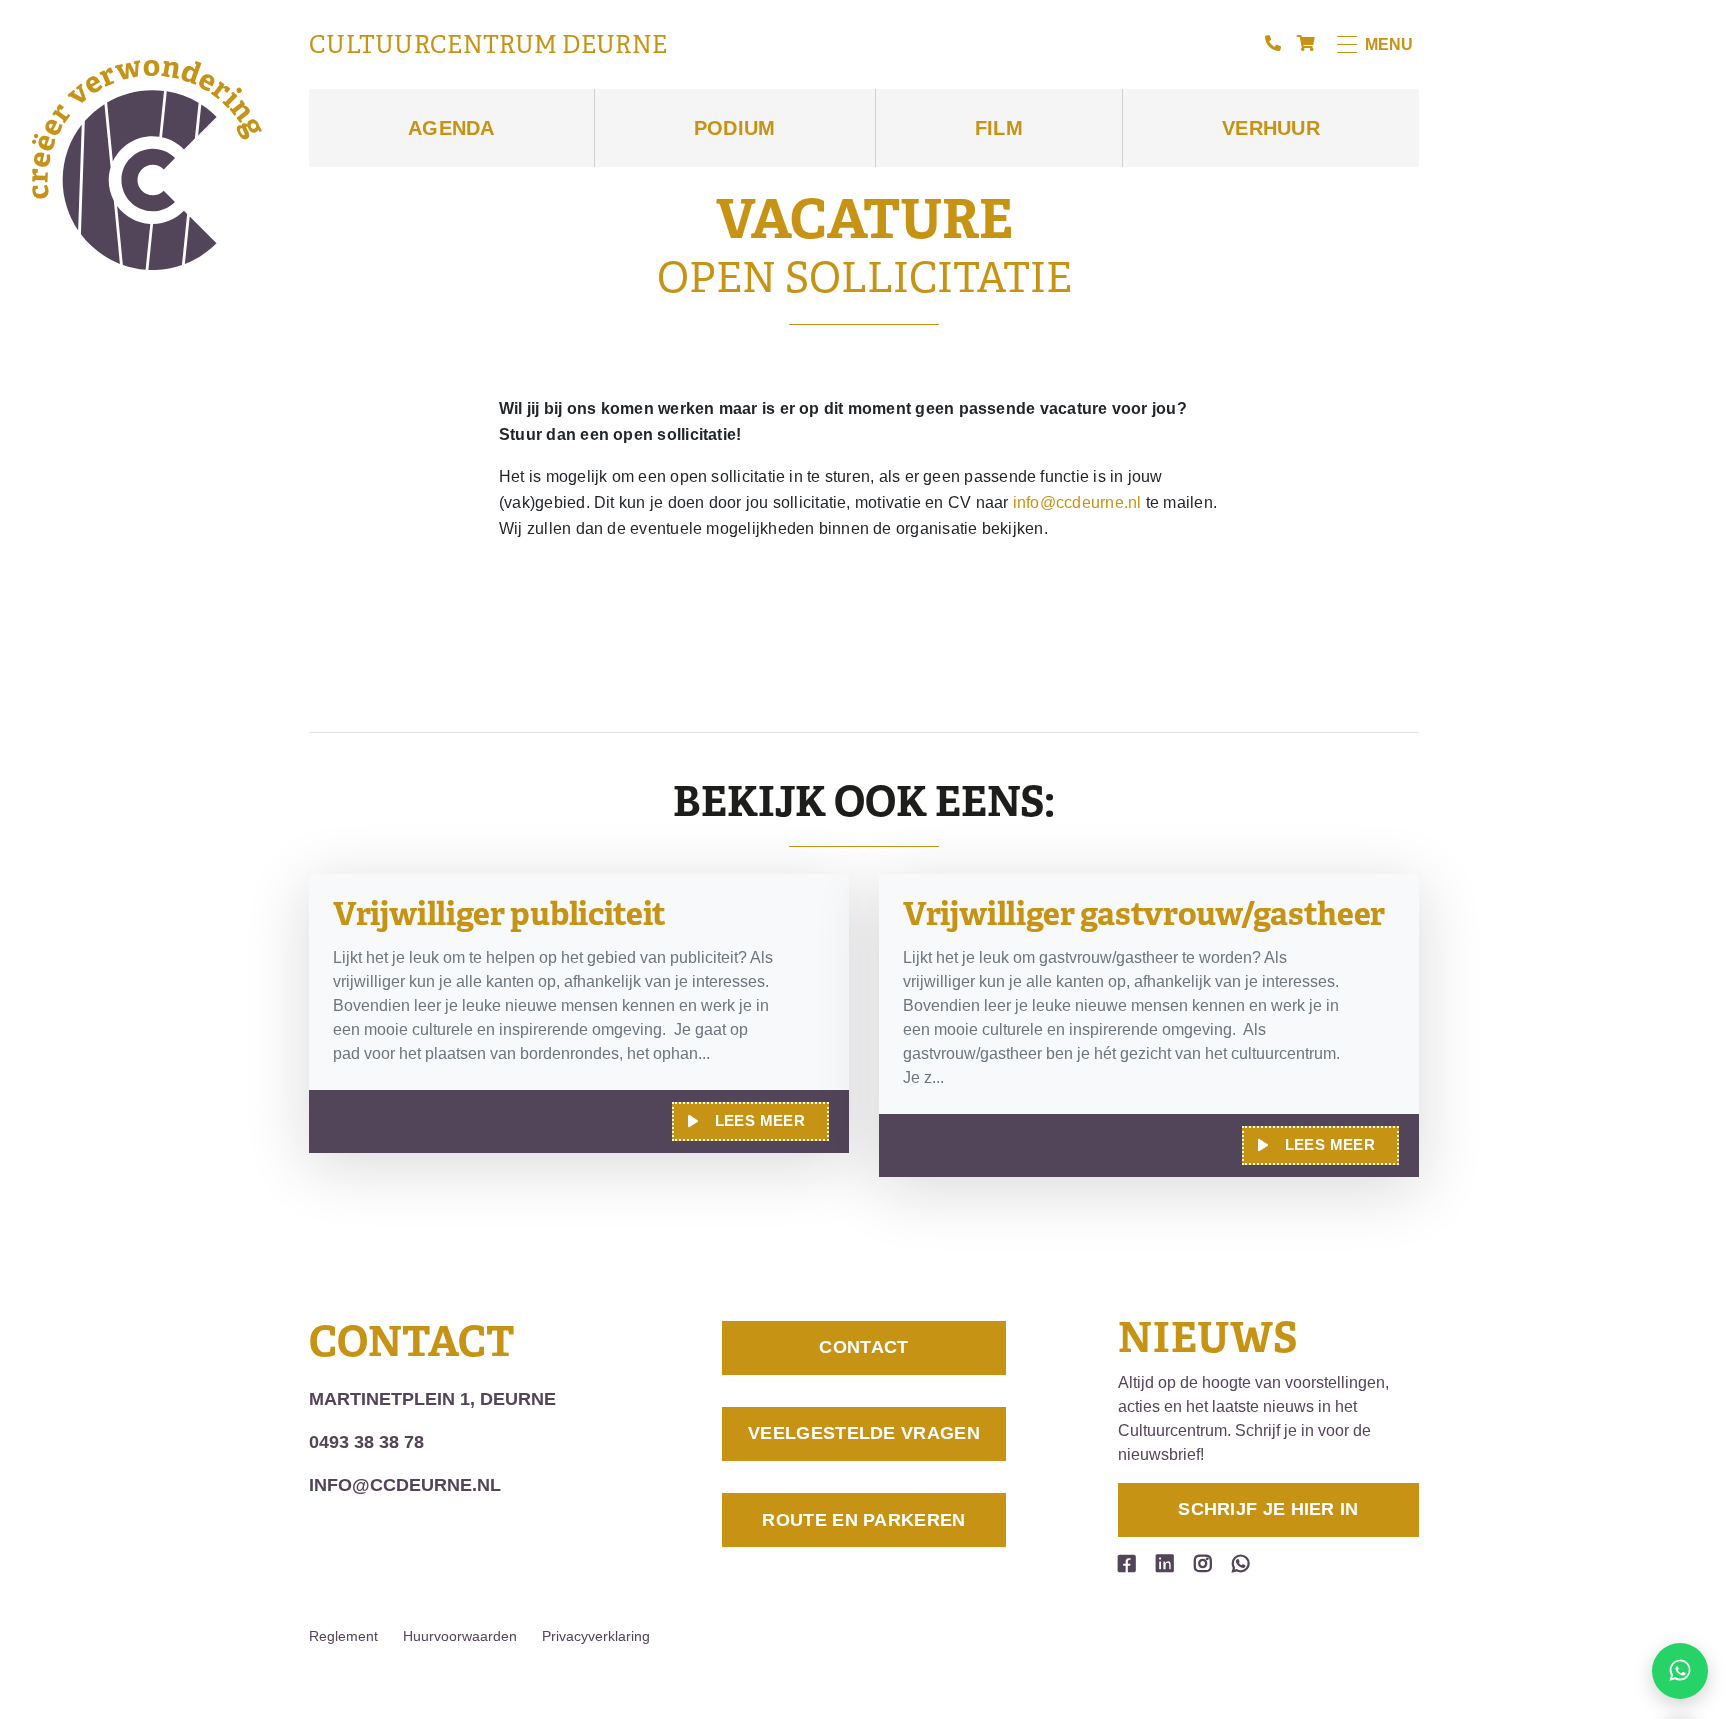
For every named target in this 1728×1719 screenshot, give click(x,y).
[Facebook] (1127, 1564)
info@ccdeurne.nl (1077, 502)
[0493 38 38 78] (1273, 44)
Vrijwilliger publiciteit (499, 913)
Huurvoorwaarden (460, 1636)
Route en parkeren (863, 1520)
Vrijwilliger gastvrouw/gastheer (1144, 913)
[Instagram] (1203, 1564)
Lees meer (760, 1120)
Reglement (343, 1636)
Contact (863, 1347)
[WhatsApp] (1241, 1564)
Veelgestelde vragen (864, 1433)
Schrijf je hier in (1268, 1509)
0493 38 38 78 (366, 1442)
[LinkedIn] (1165, 1564)
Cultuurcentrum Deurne (488, 45)
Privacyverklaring (596, 1636)
